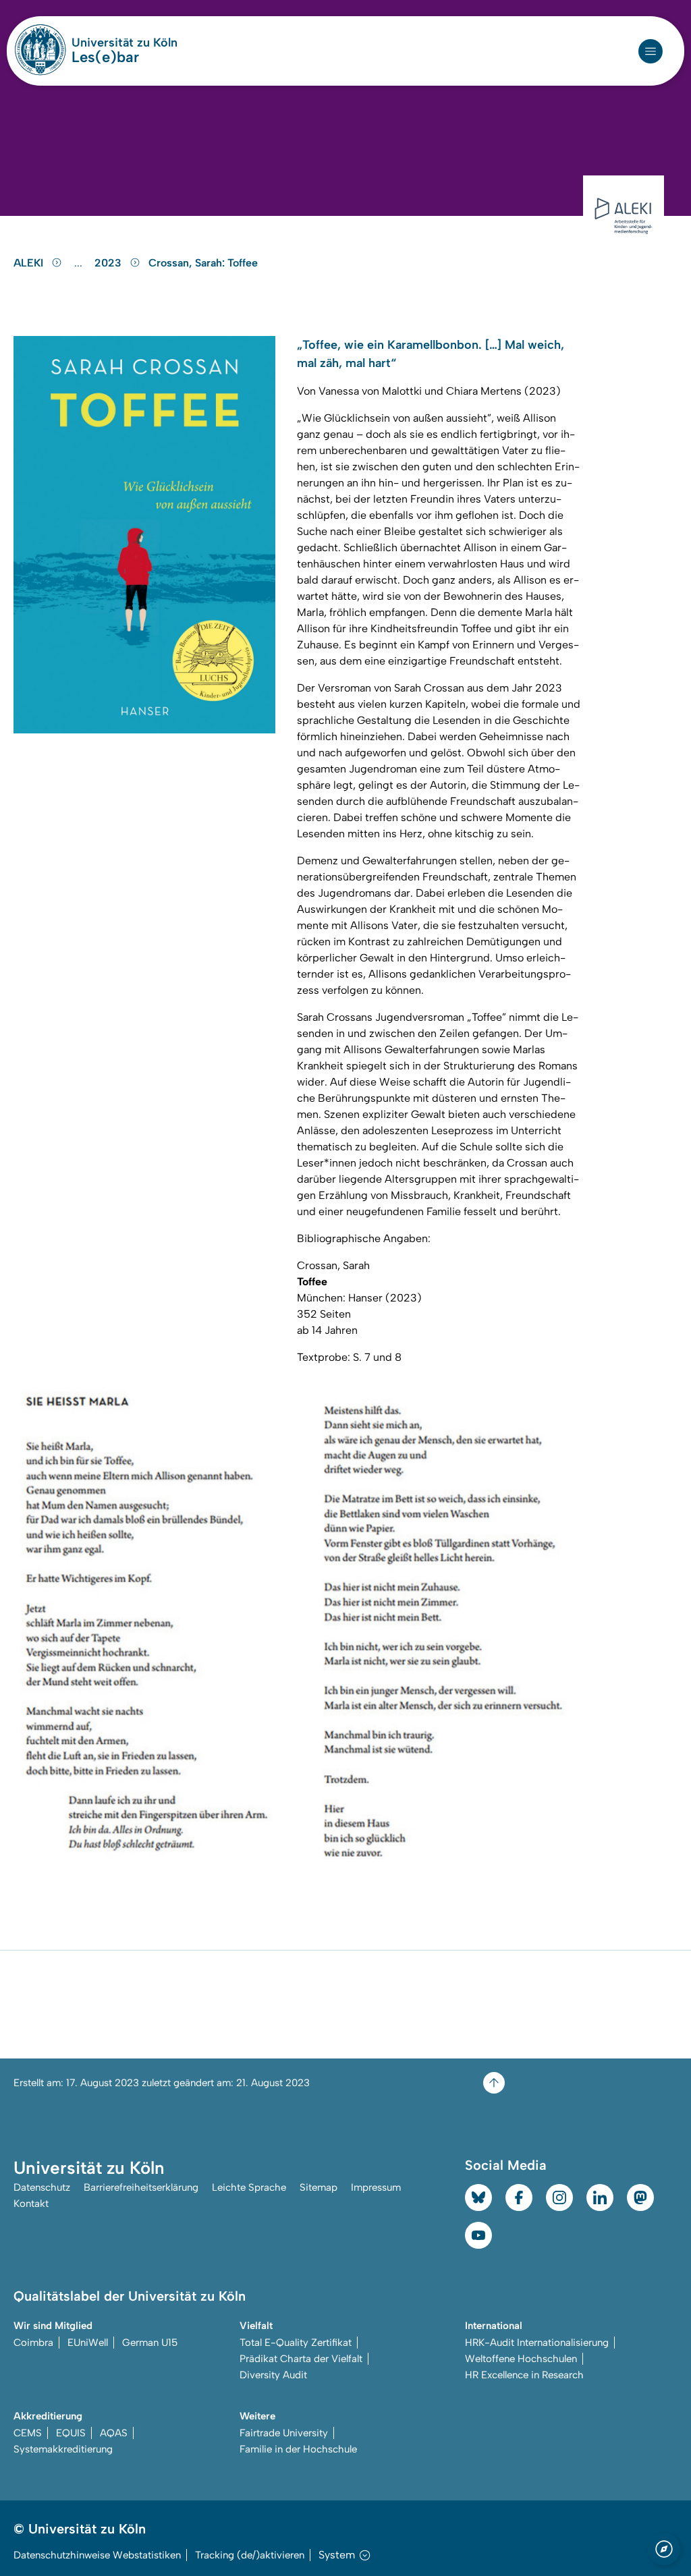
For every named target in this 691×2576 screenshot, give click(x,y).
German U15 (150, 2343)
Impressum (376, 2187)
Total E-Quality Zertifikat (296, 2343)
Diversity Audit (273, 2375)
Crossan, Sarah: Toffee (203, 263)
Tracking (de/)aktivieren (250, 2555)
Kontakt (31, 2204)
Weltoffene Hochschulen (521, 2359)
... (80, 263)
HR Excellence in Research (524, 2375)
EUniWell (88, 2343)
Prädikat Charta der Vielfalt (301, 2359)
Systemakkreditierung (63, 2449)
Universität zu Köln (125, 43)
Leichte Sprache (249, 2187)
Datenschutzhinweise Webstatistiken (97, 2555)
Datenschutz (42, 2187)
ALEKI (30, 263)
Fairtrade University (284, 2433)
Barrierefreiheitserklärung (141, 2187)
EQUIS (71, 2433)
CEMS (28, 2433)
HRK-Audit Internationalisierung (537, 2343)
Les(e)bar (105, 57)
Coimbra (33, 2343)
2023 (109, 263)
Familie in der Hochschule (298, 2449)
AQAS (114, 2433)
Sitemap (319, 2187)
